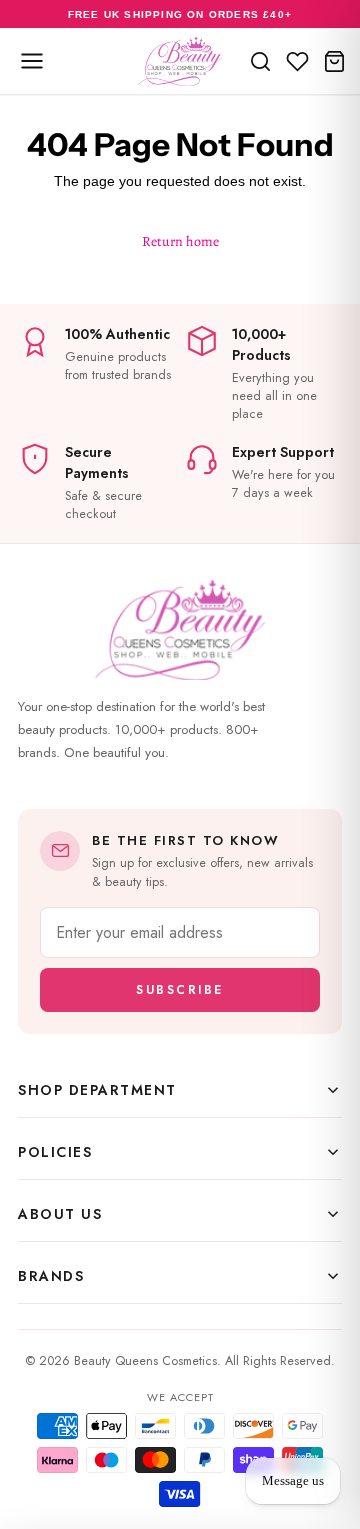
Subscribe (180, 990)
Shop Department (97, 1090)
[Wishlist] (297, 61)
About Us (60, 1214)
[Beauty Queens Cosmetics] (180, 61)
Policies (55, 1152)
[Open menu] (32, 61)
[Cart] (334, 61)
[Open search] (260, 61)
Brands (51, 1276)
